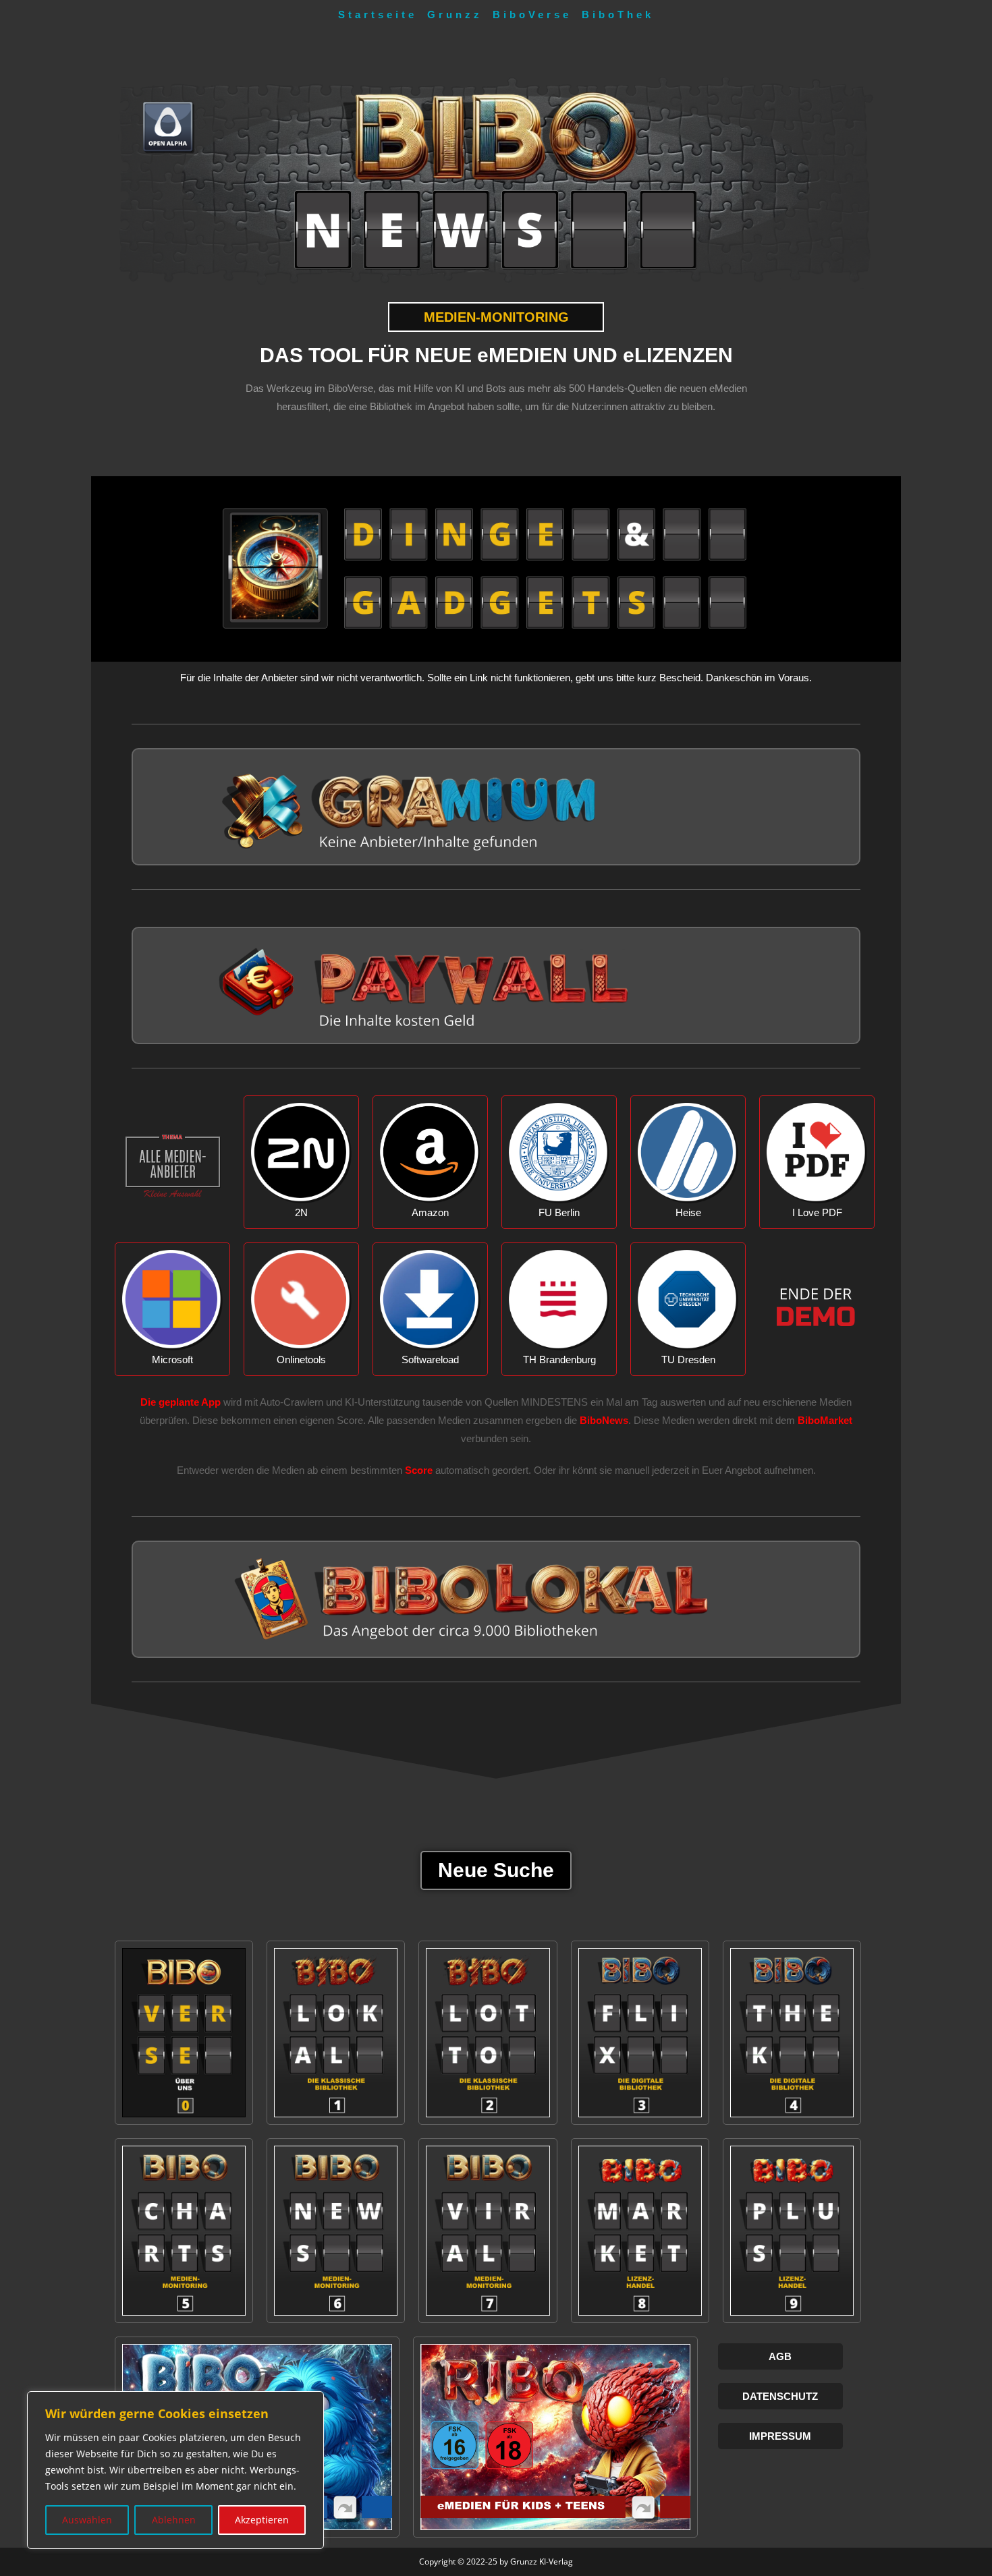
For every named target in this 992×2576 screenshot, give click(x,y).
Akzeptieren (262, 2520)
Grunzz (455, 15)
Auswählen (87, 2520)
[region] (175, 2470)
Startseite (378, 15)
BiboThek (618, 15)
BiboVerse (532, 15)
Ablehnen (174, 2520)
